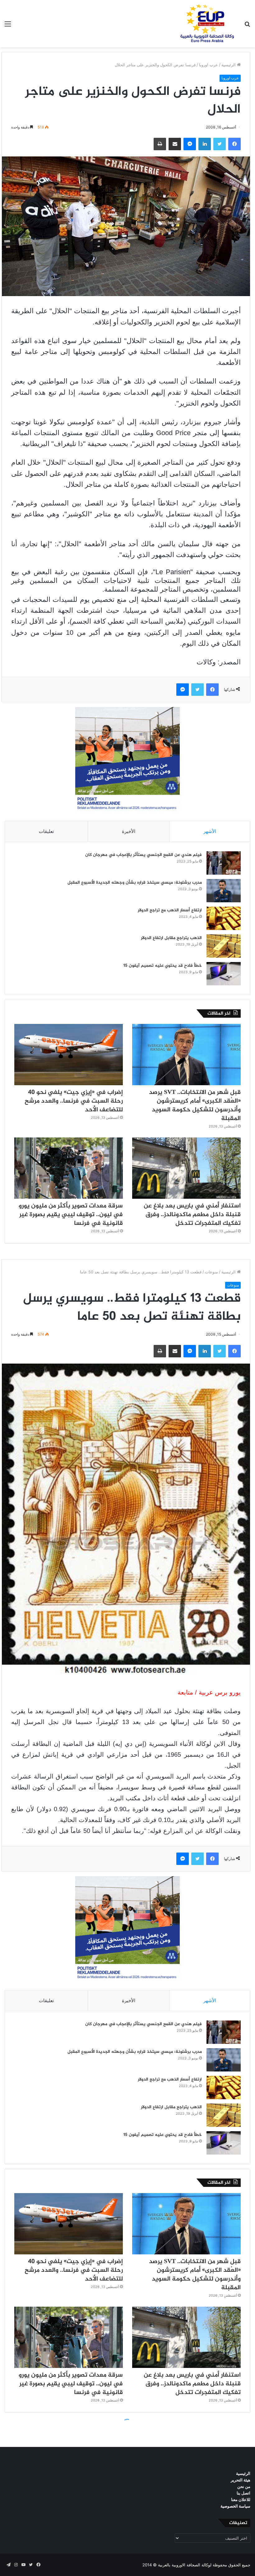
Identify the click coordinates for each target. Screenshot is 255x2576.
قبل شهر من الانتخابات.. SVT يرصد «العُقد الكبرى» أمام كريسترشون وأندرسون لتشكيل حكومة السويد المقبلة (195, 1106)
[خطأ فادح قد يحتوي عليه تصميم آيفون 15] (224, 974)
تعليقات (46, 831)
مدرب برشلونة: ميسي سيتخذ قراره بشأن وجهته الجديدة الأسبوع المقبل (135, 883)
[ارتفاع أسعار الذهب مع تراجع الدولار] (224, 918)
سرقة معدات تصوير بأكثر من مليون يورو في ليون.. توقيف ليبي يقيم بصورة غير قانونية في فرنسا (71, 1215)
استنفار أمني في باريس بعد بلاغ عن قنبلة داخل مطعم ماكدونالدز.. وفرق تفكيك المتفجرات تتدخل (192, 1215)
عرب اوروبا (209, 65)
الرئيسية (229, 65)
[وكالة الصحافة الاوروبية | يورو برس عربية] (205, 24)
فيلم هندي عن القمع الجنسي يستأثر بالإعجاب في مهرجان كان (144, 855)
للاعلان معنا (241, 2499)
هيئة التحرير (241, 2480)
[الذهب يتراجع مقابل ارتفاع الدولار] (224, 946)
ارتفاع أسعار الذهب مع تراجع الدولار (170, 910)
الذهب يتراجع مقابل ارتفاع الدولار (171, 938)
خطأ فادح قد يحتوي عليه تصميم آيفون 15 (163, 966)
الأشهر (210, 831)
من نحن (244, 2486)
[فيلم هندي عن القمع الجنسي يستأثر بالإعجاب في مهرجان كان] (224, 863)
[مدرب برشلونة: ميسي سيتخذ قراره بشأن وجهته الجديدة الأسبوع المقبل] (224, 891)
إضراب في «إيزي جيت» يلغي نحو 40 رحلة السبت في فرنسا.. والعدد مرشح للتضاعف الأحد (74, 1101)
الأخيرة (129, 831)
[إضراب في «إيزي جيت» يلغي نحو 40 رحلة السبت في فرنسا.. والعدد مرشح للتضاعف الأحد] (69, 1055)
